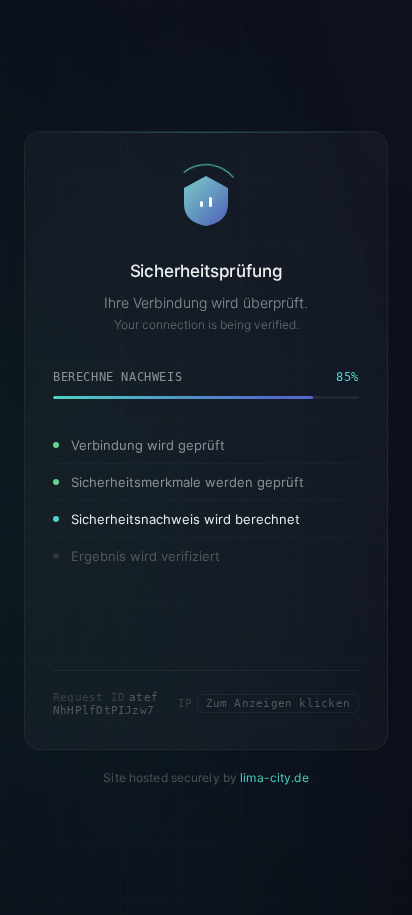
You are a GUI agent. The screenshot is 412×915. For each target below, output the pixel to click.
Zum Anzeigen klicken (278, 703)
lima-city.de (274, 776)
